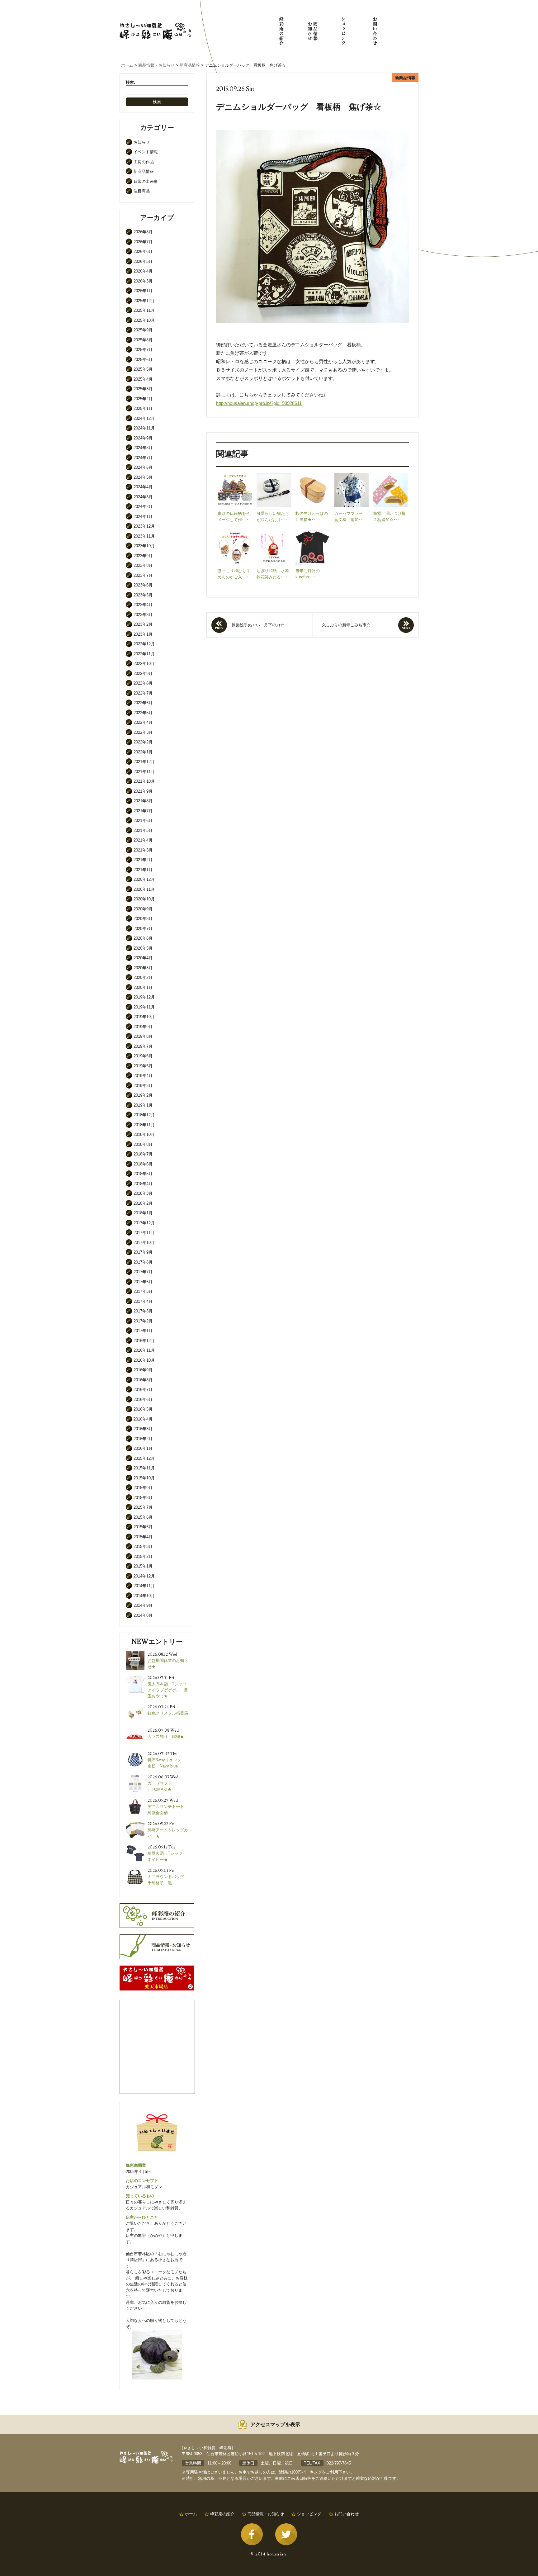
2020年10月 (144, 899)
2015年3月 (143, 1547)
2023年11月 (144, 536)
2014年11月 (144, 1586)
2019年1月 (143, 1105)
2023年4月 (143, 605)
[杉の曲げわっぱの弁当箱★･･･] (313, 476)
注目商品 (142, 191)
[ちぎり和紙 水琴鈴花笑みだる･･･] (274, 533)
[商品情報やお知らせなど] (313, 31)
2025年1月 (143, 408)
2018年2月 (143, 1203)
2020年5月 (143, 948)
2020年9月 (143, 909)
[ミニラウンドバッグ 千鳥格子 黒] (135, 1870)
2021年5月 (143, 830)
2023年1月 (143, 634)
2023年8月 (143, 565)
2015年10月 (144, 1478)
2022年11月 (144, 654)
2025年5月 (143, 369)
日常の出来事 (146, 181)
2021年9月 (143, 791)
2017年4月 (143, 1301)
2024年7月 (143, 458)
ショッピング (309, 2514)
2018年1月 (143, 1213)
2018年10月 (144, 1134)
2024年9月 (143, 438)
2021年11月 (144, 772)
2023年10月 (144, 546)
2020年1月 (143, 987)
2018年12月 (144, 1115)
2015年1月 (143, 1566)
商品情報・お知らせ (266, 2514)
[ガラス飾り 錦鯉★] (135, 1730)
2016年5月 (143, 1409)
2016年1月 (143, 1448)
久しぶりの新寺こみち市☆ (346, 625)
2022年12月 (144, 644)
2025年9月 (143, 330)
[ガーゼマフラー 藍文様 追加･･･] (352, 476)
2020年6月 (143, 938)
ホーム (191, 2514)
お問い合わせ (347, 2514)
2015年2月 (143, 1556)
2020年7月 (143, 929)
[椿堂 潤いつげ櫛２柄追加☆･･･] (390, 476)
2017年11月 (144, 1233)
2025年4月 (143, 379)
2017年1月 (143, 1331)
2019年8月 (143, 1036)
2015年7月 (143, 1507)
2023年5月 (143, 595)
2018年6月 (143, 1164)
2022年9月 (143, 674)
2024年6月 (143, 467)
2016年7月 (143, 1390)
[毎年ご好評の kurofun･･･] (313, 533)
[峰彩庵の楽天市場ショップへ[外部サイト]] (344, 31)
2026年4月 (143, 271)
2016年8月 (143, 1380)
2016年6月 (143, 1399)
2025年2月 (143, 399)
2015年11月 (144, 1468)
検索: (130, 82)
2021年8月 (143, 801)
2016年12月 (144, 1341)
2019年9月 (143, 1027)
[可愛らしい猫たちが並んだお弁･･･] (274, 476)
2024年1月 (143, 517)
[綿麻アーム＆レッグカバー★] (135, 1824)
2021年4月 (143, 840)
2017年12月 (144, 1223)
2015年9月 (143, 1488)
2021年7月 (143, 811)
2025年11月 (144, 310)
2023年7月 (143, 575)
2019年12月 (144, 997)
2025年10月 (144, 320)
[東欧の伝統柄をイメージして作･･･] (235, 476)
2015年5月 (143, 1527)
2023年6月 (143, 585)
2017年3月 (143, 1311)
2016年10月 (144, 1360)
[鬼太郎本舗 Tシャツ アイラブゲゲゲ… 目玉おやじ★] (135, 1678)
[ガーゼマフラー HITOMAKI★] (135, 1777)
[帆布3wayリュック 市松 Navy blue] (135, 1754)
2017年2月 (143, 1321)
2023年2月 (143, 624)
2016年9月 (143, 1370)
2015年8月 (143, 1498)
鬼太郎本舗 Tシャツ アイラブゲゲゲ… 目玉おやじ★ (169, 1690)
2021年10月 (144, 781)
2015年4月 (143, 1537)
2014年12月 (144, 1576)
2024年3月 (143, 497)
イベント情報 (146, 152)
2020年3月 (143, 968)
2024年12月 (144, 418)
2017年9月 (143, 1252)
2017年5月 (143, 1291)
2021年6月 (143, 821)
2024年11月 (144, 428)
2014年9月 (143, 1605)
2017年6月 (143, 1282)
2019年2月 (143, 1095)
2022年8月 (143, 683)
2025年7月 (143, 350)
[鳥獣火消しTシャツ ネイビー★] (135, 1847)
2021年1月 (143, 870)
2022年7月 (143, 693)
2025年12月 (144, 301)
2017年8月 (143, 1262)
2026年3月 (143, 281)
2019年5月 (143, 1066)
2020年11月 (144, 889)
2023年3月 (143, 615)
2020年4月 (143, 958)
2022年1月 (143, 752)
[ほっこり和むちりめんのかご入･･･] (235, 533)
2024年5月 (143, 477)
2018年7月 (143, 1154)
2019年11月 (144, 1007)
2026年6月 (143, 251)
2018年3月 (143, 1193)
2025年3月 (143, 389)
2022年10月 (144, 664)
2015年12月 (144, 1458)
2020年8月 (143, 919)
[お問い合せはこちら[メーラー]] (375, 31)
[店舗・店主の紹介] (281, 31)
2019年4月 (143, 1076)
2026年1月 (143, 291)
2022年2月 (143, 742)
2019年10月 (144, 1017)
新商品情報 (144, 171)
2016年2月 (143, 1439)
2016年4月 (143, 1419)
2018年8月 (143, 1144)
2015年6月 (143, 1517)
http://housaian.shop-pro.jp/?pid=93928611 (259, 403)
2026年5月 (143, 261)
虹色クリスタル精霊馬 (168, 1713)
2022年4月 (143, 722)
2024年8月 (143, 448)
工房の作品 (144, 162)
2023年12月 (144, 526)
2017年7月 (143, 1272)
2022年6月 (143, 703)
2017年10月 (144, 1243)
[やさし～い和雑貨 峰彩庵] (155, 25)
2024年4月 (143, 487)
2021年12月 (144, 762)
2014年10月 (144, 1596)
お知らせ (142, 142)
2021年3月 (143, 850)
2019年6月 (143, 1056)
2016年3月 (143, 1429)
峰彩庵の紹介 (222, 2514)
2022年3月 (143, 732)
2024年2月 (143, 507)
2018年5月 (143, 1174)
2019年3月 (143, 1086)
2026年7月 (143, 242)
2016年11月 (144, 1350)
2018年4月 (143, 1184)
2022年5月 (143, 713)
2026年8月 (143, 232)
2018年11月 (144, 1125)
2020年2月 (143, 977)
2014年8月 (143, 1615)
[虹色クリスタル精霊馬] (135, 1707)
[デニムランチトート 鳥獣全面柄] (135, 1800)
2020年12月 (144, 879)
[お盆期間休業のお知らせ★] (135, 1654)
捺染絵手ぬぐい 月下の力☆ (258, 625)
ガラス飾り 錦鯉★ (166, 1736)
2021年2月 (143, 860)
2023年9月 (143, 556)
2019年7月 (143, 1046)
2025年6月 (143, 360)
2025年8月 (143, 340)
